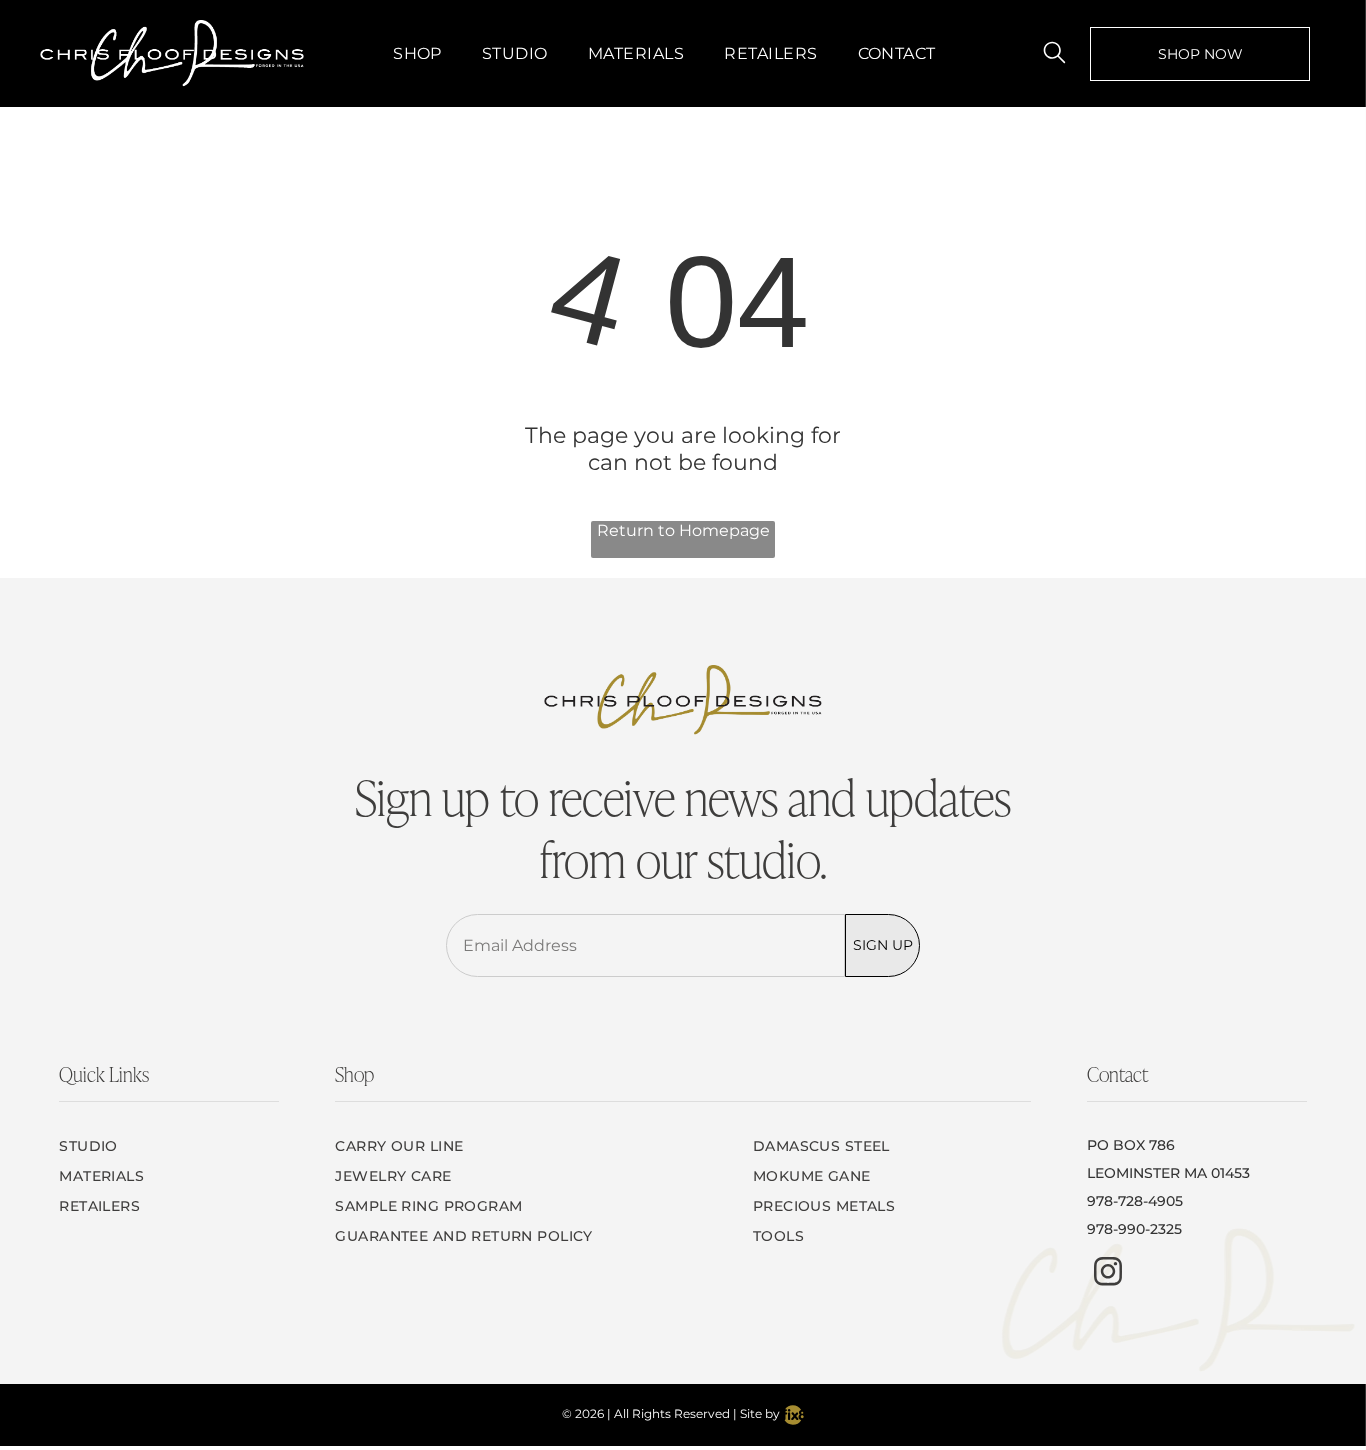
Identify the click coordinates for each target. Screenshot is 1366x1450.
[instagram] (1108, 1274)
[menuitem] (417, 53)
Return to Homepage (683, 530)
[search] (1054, 54)
